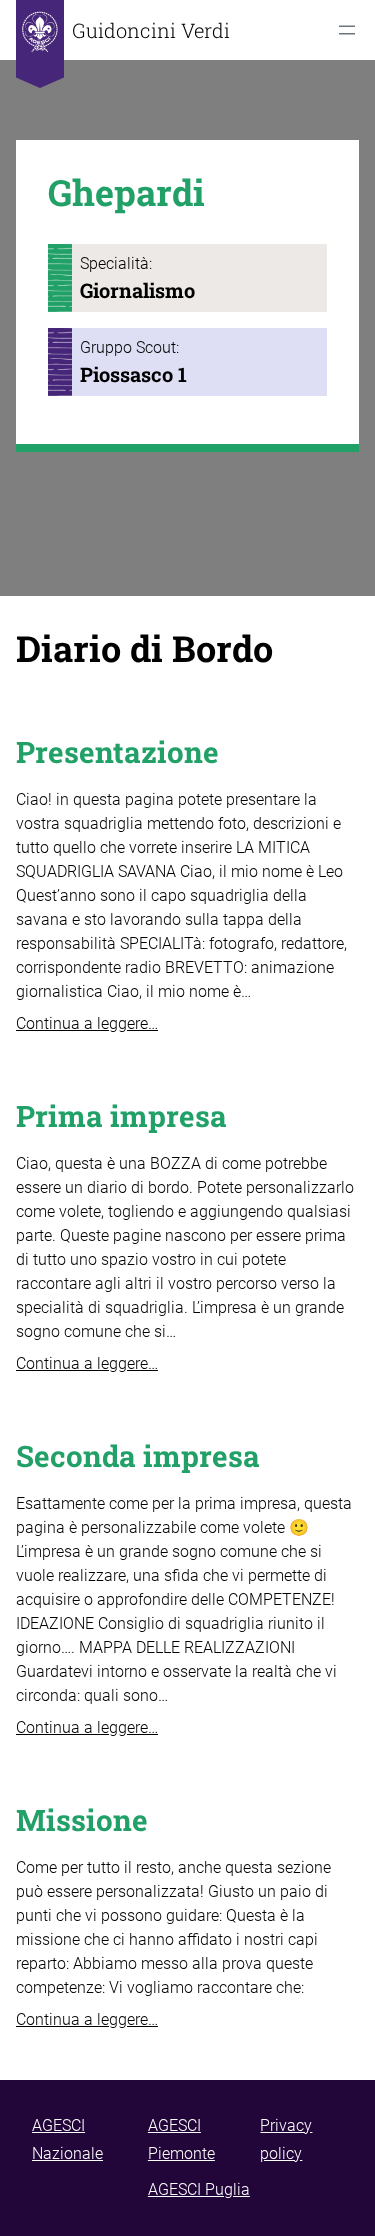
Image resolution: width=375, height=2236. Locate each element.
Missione (82, 1819)
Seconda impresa (138, 1455)
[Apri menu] (347, 30)
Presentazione (117, 751)
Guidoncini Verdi (151, 30)
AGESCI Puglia (199, 2189)
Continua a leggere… (87, 1023)
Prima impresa (121, 1115)
